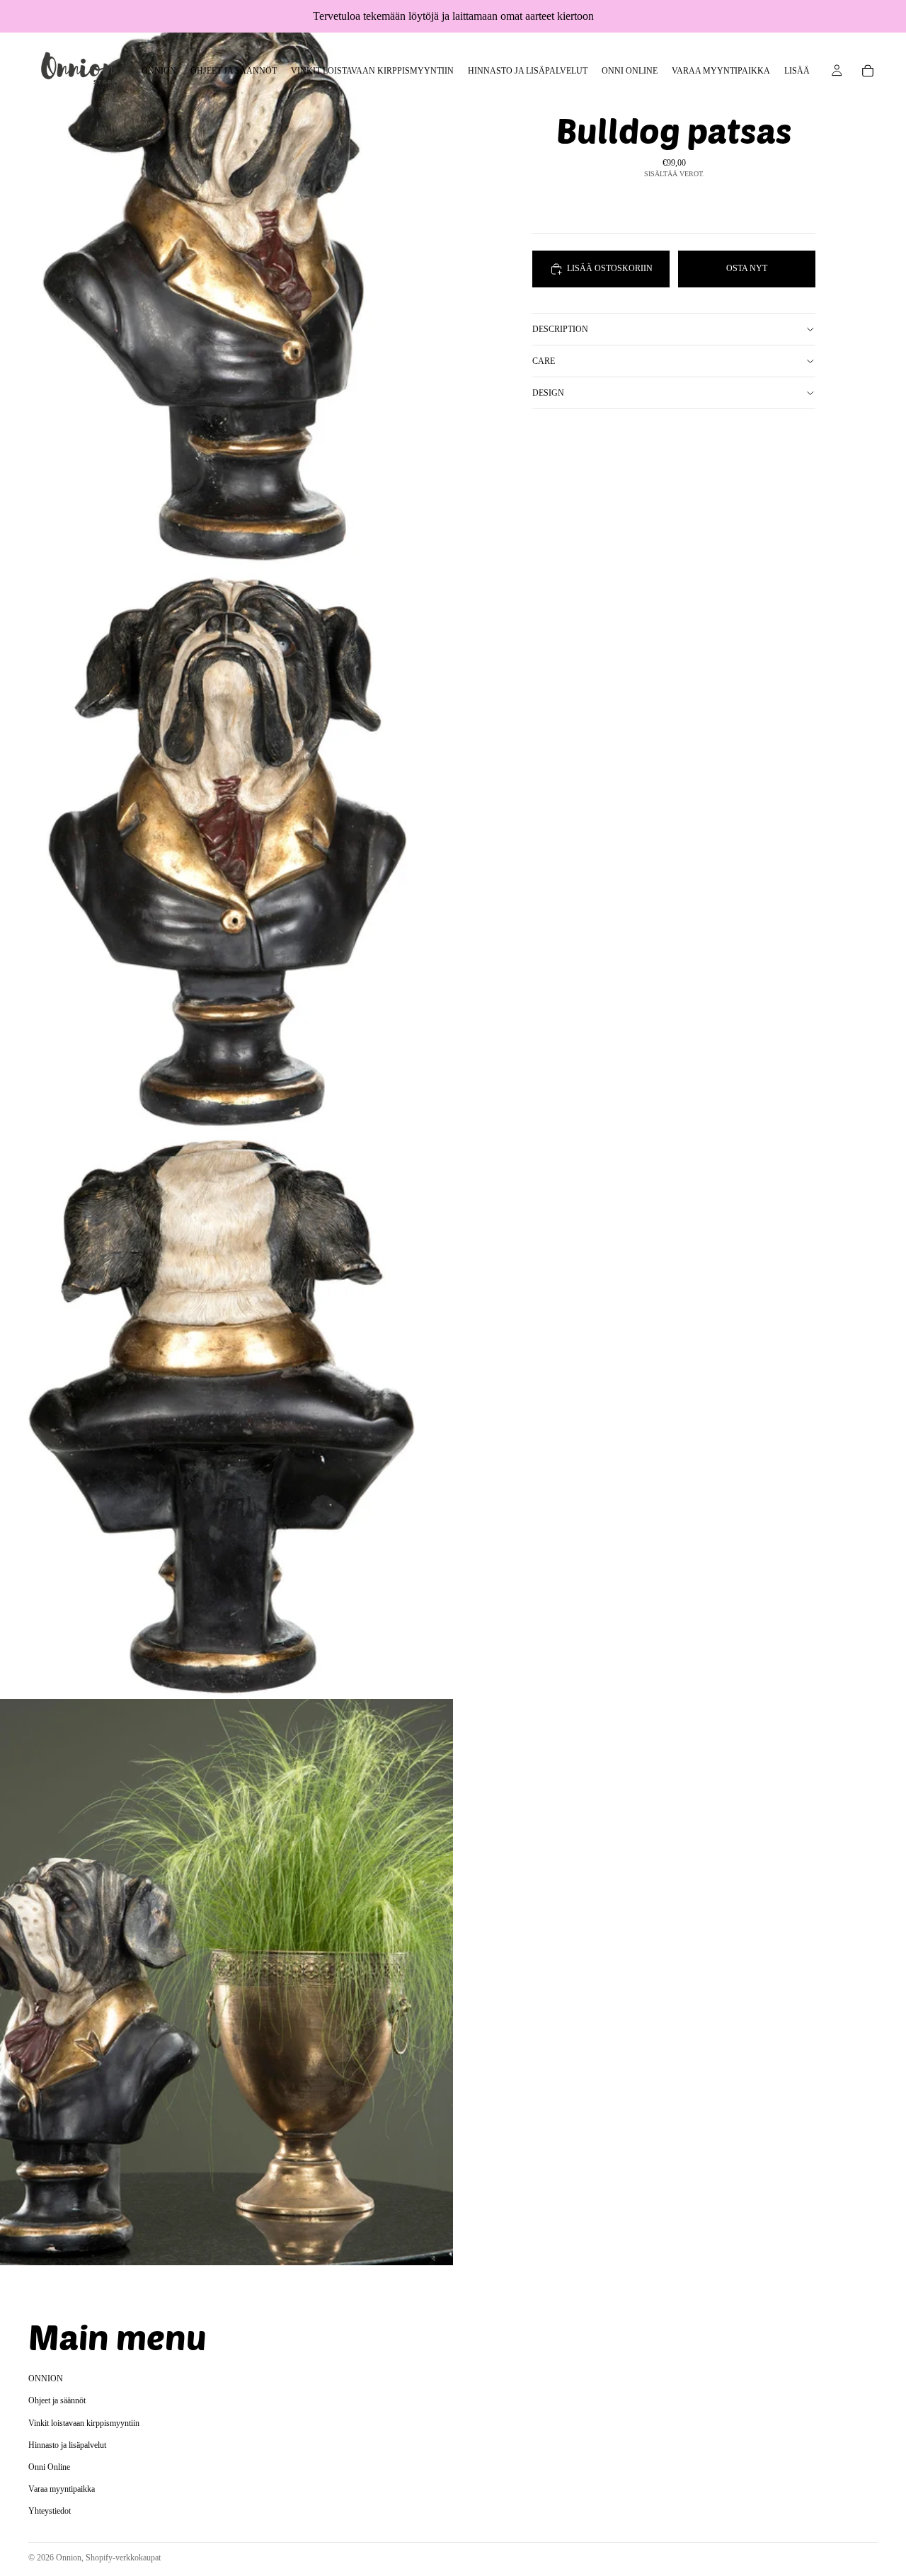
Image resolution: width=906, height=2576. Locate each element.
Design (548, 392)
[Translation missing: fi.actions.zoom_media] (226, 283)
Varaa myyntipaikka (62, 2489)
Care (544, 360)
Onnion (69, 2558)
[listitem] (797, 71)
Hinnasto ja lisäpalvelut (67, 2445)
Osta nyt (747, 268)
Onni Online (49, 2467)
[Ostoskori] (868, 71)
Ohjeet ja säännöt (57, 2401)
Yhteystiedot (50, 2512)
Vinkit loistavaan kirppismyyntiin (84, 2423)
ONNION (46, 2379)
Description (560, 328)
